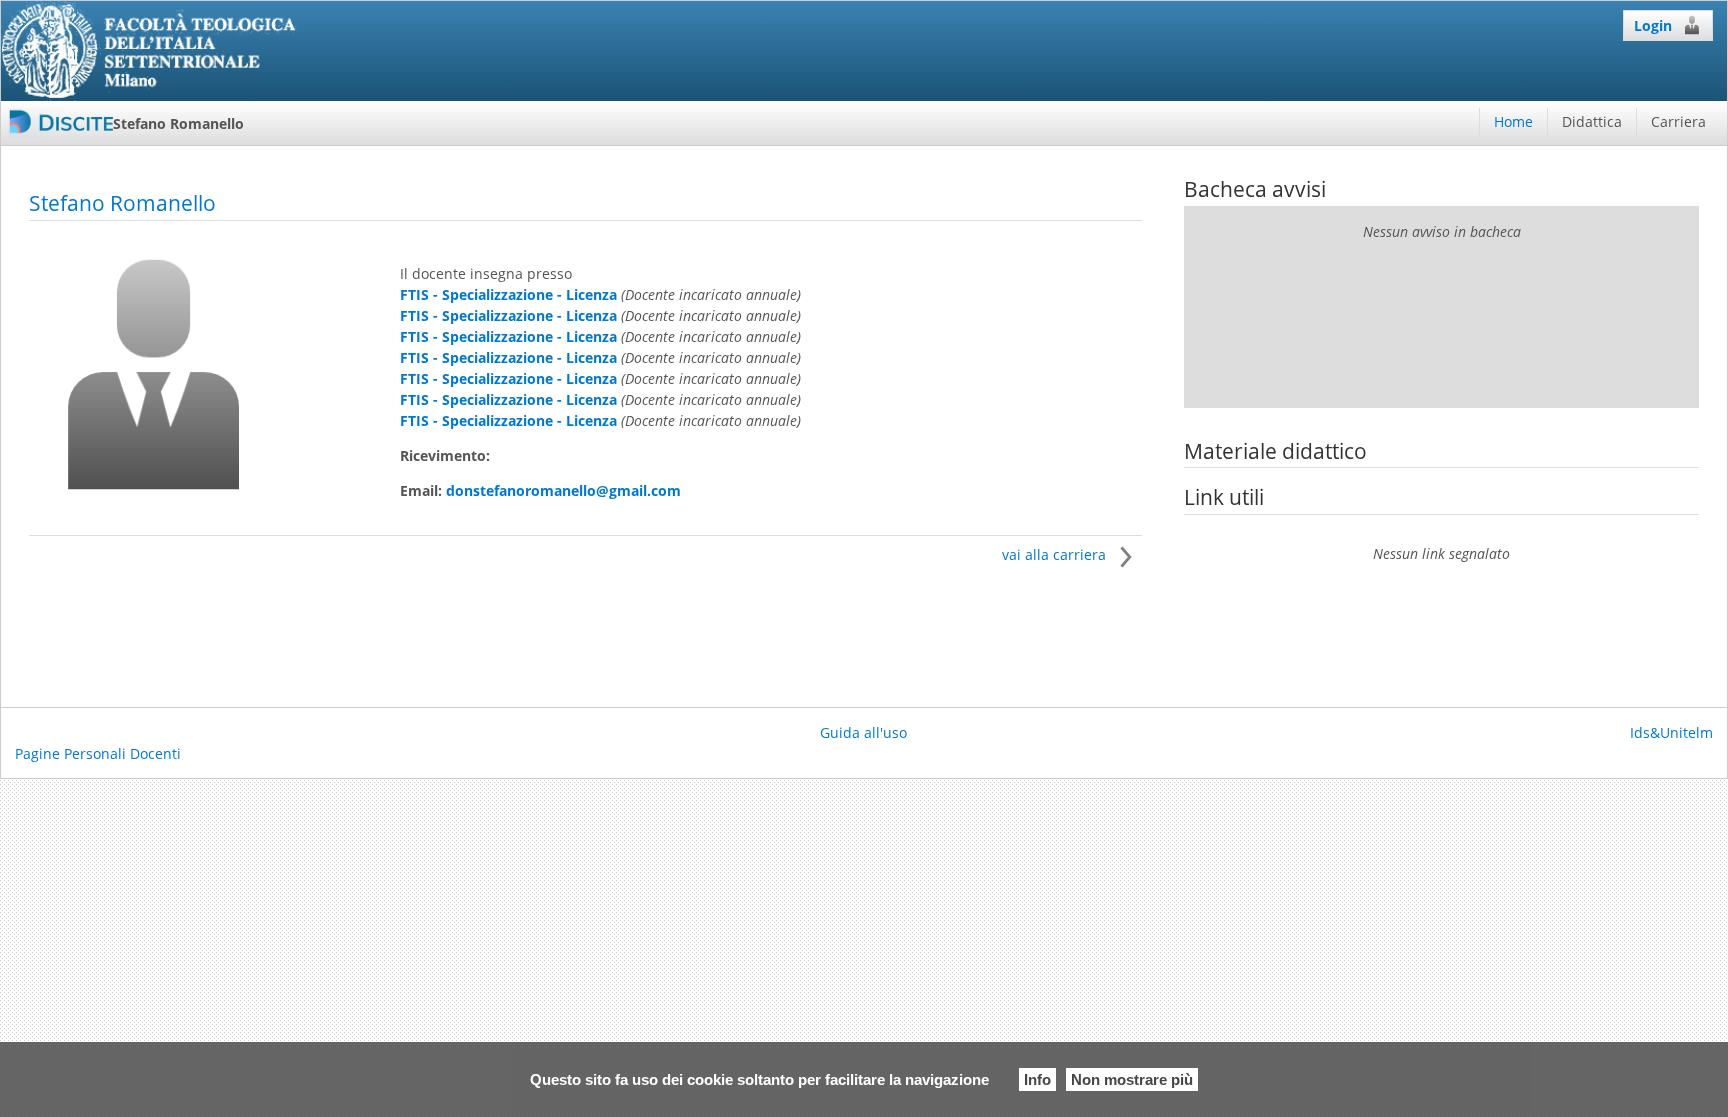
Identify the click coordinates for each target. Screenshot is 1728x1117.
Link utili (1224, 497)
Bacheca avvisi (1255, 189)
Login (1653, 25)
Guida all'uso (863, 732)
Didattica (1592, 121)
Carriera (1678, 121)
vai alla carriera (1056, 554)
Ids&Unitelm (1671, 732)
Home (1513, 121)
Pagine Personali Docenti (98, 753)
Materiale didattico (1275, 451)
